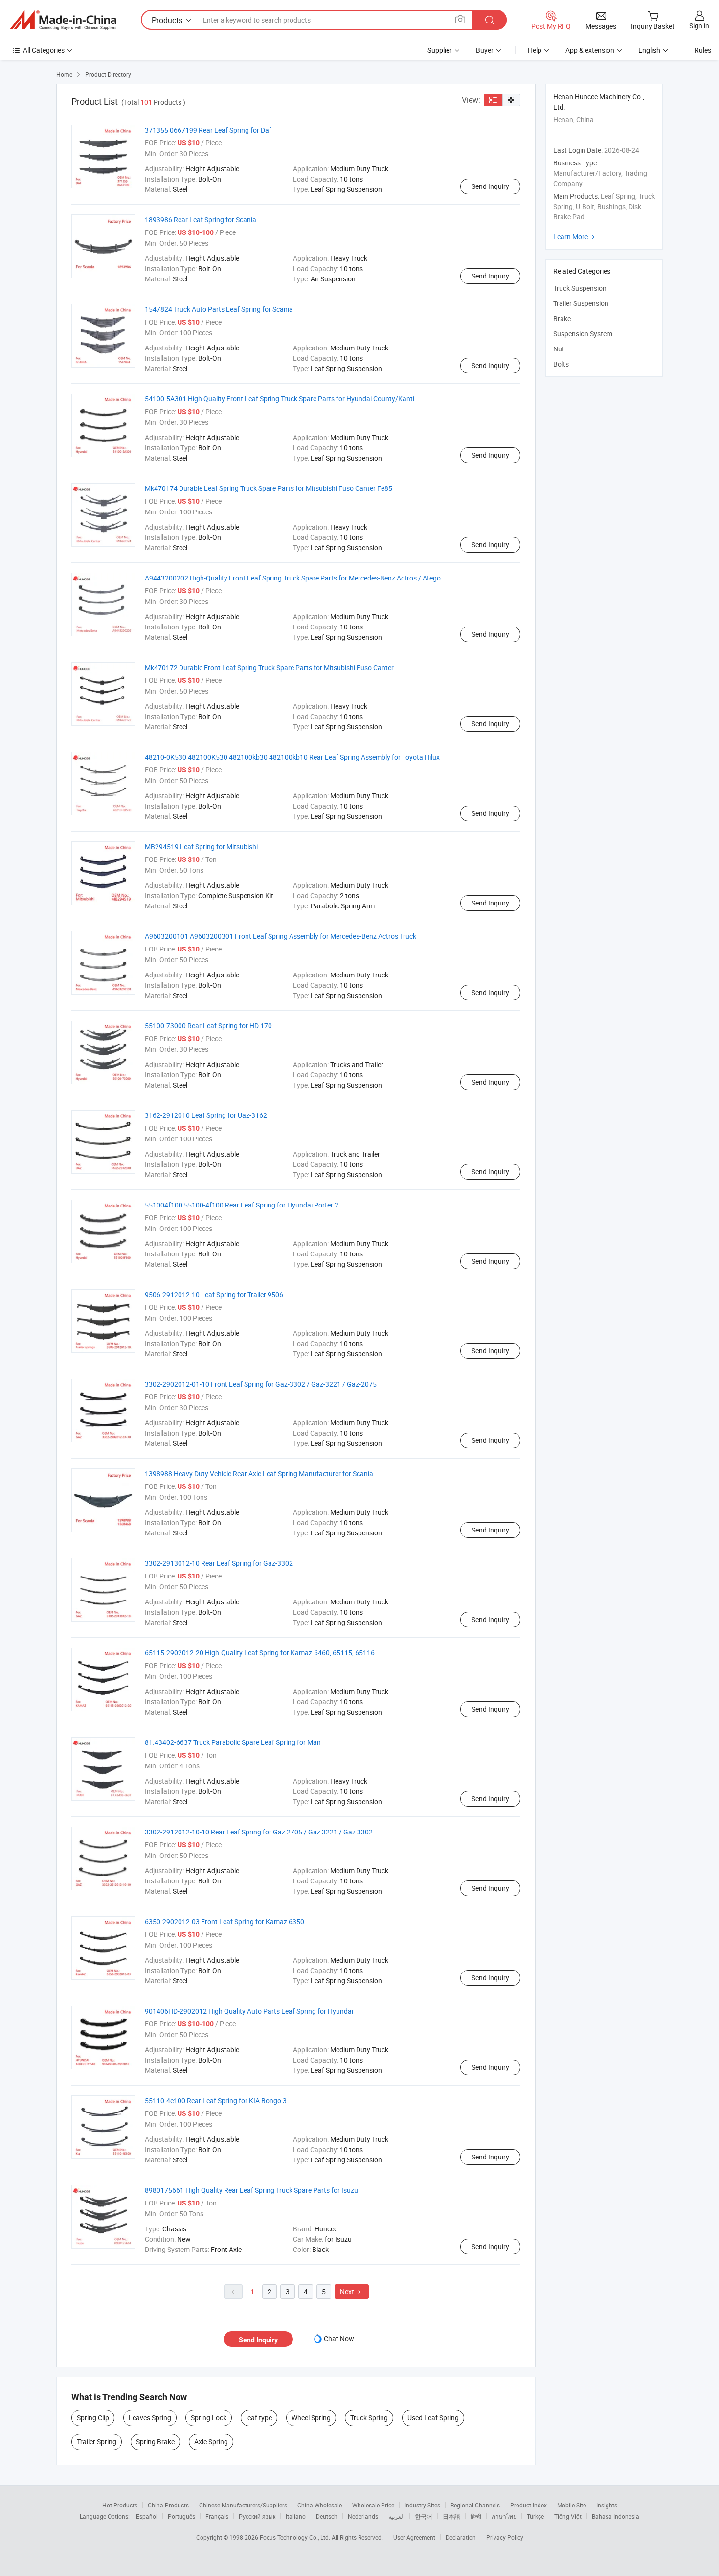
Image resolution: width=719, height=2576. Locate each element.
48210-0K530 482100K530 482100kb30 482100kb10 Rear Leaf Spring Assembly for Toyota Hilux (292, 757)
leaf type (259, 2418)
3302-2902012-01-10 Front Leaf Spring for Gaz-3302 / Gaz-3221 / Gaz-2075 (261, 1384)
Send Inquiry (490, 186)
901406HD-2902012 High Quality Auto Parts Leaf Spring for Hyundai (249, 2011)
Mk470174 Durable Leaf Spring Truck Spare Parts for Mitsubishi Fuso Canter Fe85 (269, 488)
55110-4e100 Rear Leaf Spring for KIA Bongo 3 (216, 2100)
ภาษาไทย (504, 2516)
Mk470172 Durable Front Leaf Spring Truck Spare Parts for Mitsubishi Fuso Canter (269, 667)
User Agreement (414, 2537)
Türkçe (535, 2516)
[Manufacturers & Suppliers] (63, 20)
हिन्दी (476, 2516)
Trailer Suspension (581, 303)
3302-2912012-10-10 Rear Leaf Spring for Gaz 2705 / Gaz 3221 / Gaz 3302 (259, 1832)
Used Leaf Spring (433, 2418)
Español (147, 2516)
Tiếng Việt (568, 2516)
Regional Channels (475, 2505)
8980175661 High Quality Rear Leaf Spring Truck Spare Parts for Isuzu (251, 2190)
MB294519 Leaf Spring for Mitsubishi (201, 847)
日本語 (451, 2516)
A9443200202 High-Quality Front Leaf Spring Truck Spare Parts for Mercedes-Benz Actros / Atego (293, 578)
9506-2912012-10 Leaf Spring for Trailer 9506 (214, 1294)
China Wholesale (320, 2505)
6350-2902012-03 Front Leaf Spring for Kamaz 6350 (225, 1921)
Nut (559, 349)
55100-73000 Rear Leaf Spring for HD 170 (208, 1026)
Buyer (485, 50)
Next (352, 2291)
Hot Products (120, 2505)
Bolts (561, 364)
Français (217, 2516)
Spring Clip (93, 2418)
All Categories (44, 50)
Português (181, 2516)
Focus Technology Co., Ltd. (296, 2537)
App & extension (590, 50)
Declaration (461, 2537)
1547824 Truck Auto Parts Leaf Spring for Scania (219, 309)
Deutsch (327, 2516)
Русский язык (257, 2516)
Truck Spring (369, 2418)
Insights (607, 2505)
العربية (396, 2516)
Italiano (296, 2516)
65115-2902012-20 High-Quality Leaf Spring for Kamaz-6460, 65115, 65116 (260, 1653)
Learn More (575, 237)
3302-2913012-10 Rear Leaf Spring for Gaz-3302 (219, 1563)
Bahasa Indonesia (616, 2516)
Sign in (699, 26)
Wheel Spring (311, 2418)
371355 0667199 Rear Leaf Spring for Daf (208, 130)
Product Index (528, 2505)
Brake (562, 318)
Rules (703, 50)
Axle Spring (211, 2442)
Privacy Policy (505, 2537)
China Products (168, 2505)
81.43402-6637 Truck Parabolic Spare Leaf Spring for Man (233, 1742)
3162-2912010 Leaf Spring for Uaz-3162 (206, 1115)
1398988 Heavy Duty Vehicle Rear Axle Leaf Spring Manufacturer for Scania (259, 1474)
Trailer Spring (97, 2442)
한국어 (424, 2516)
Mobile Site (572, 2505)
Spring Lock (209, 2418)
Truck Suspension (580, 288)
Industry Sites (422, 2505)
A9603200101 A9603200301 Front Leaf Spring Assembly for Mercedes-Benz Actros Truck (281, 936)
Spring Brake (155, 2442)
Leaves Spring (150, 2418)
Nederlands (363, 2516)
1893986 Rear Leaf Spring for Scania (201, 220)
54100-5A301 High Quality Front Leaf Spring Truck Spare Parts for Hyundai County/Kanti (280, 399)
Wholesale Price (373, 2505)
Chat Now (339, 2338)
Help (535, 50)
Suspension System (583, 334)
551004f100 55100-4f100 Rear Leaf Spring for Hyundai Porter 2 (242, 1205)
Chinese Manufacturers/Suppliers (243, 2505)
